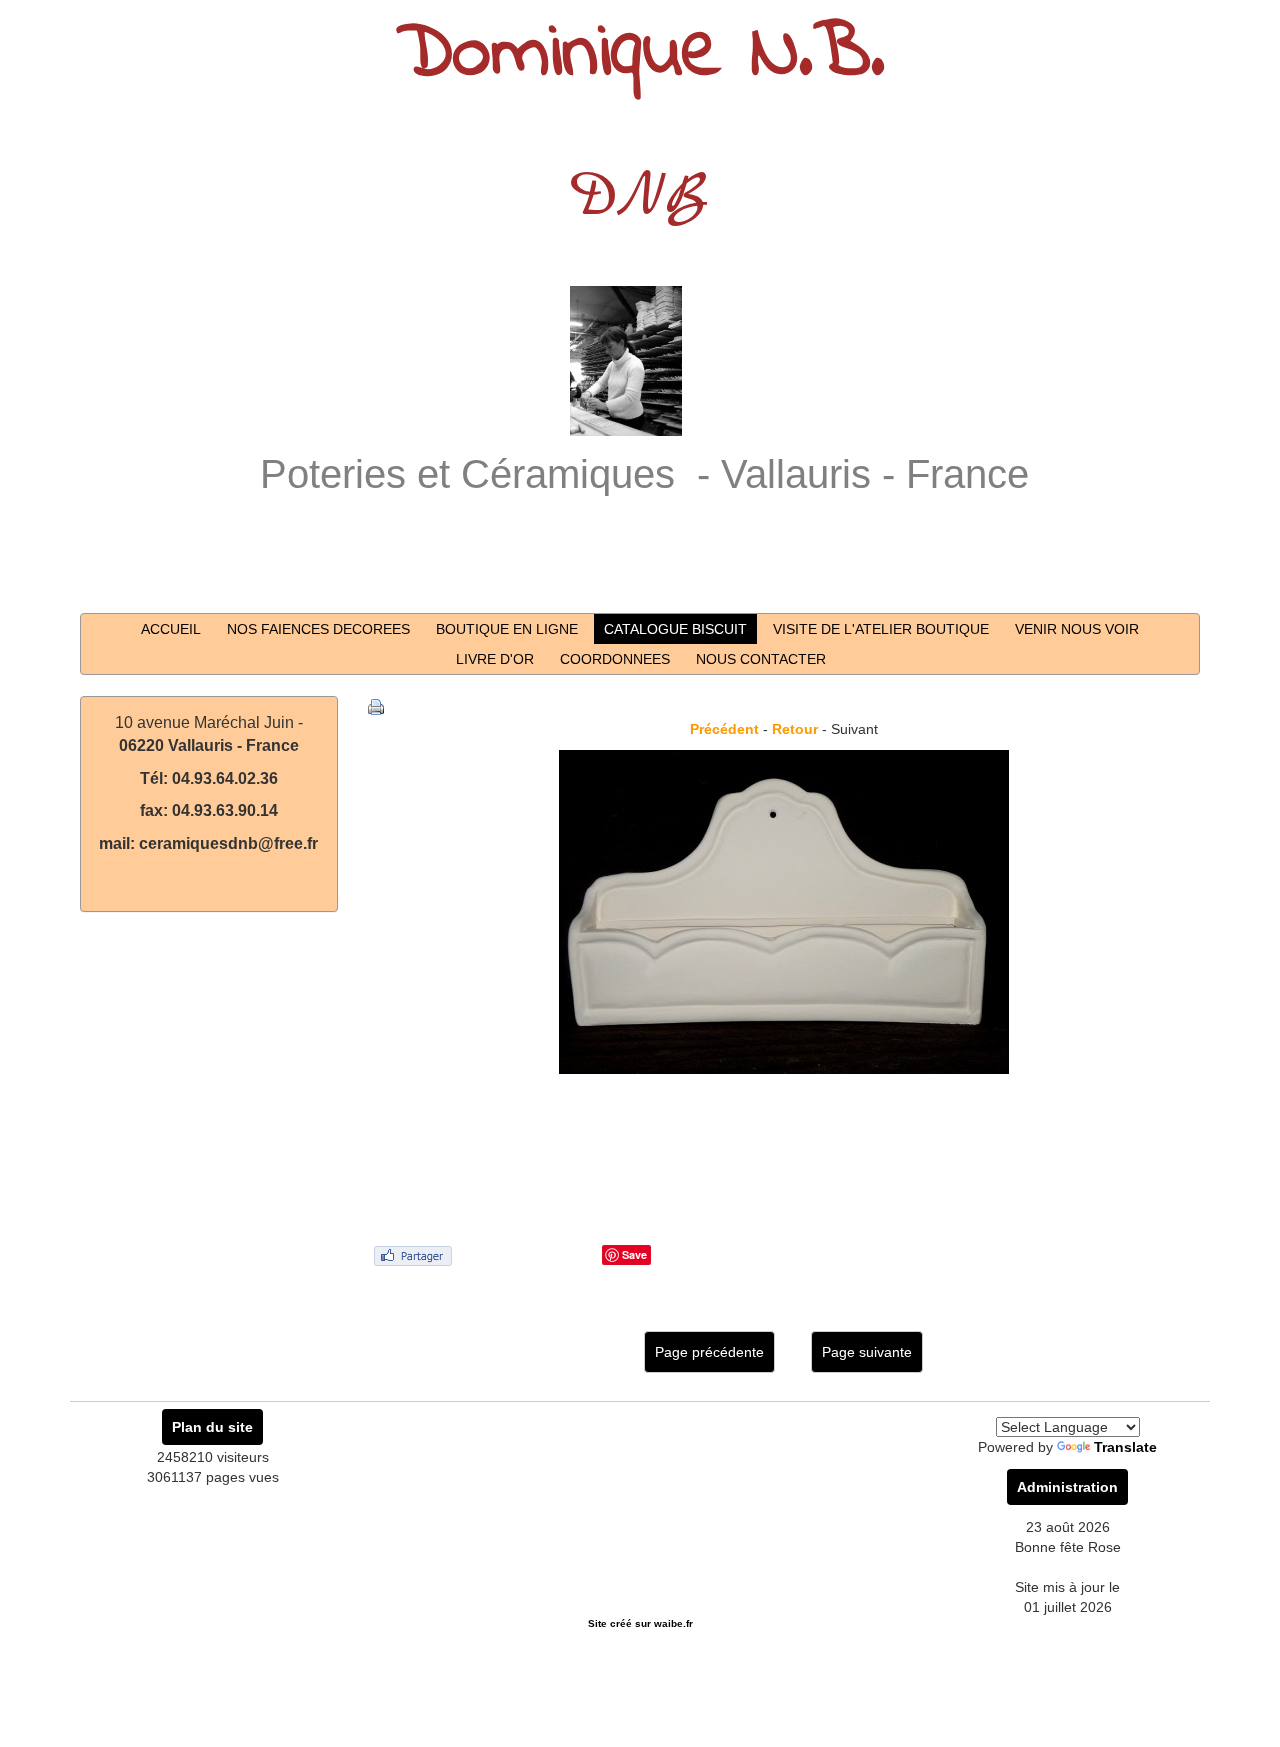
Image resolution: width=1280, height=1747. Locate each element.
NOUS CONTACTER (761, 659)
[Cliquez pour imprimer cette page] (376, 706)
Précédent (724, 729)
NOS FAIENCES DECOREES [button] (318, 629)
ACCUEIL (171, 629)
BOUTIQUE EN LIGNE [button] (507, 629)
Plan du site (212, 1427)
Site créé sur (640, 1623)
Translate (1125, 1447)
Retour (795, 729)
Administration (1067, 1487)
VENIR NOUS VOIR (1077, 629)
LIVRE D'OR (495, 659)
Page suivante (867, 1352)
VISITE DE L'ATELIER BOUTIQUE (881, 629)
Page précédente (709, 1352)
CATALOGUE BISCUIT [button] (675, 629)
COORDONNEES (615, 659)
